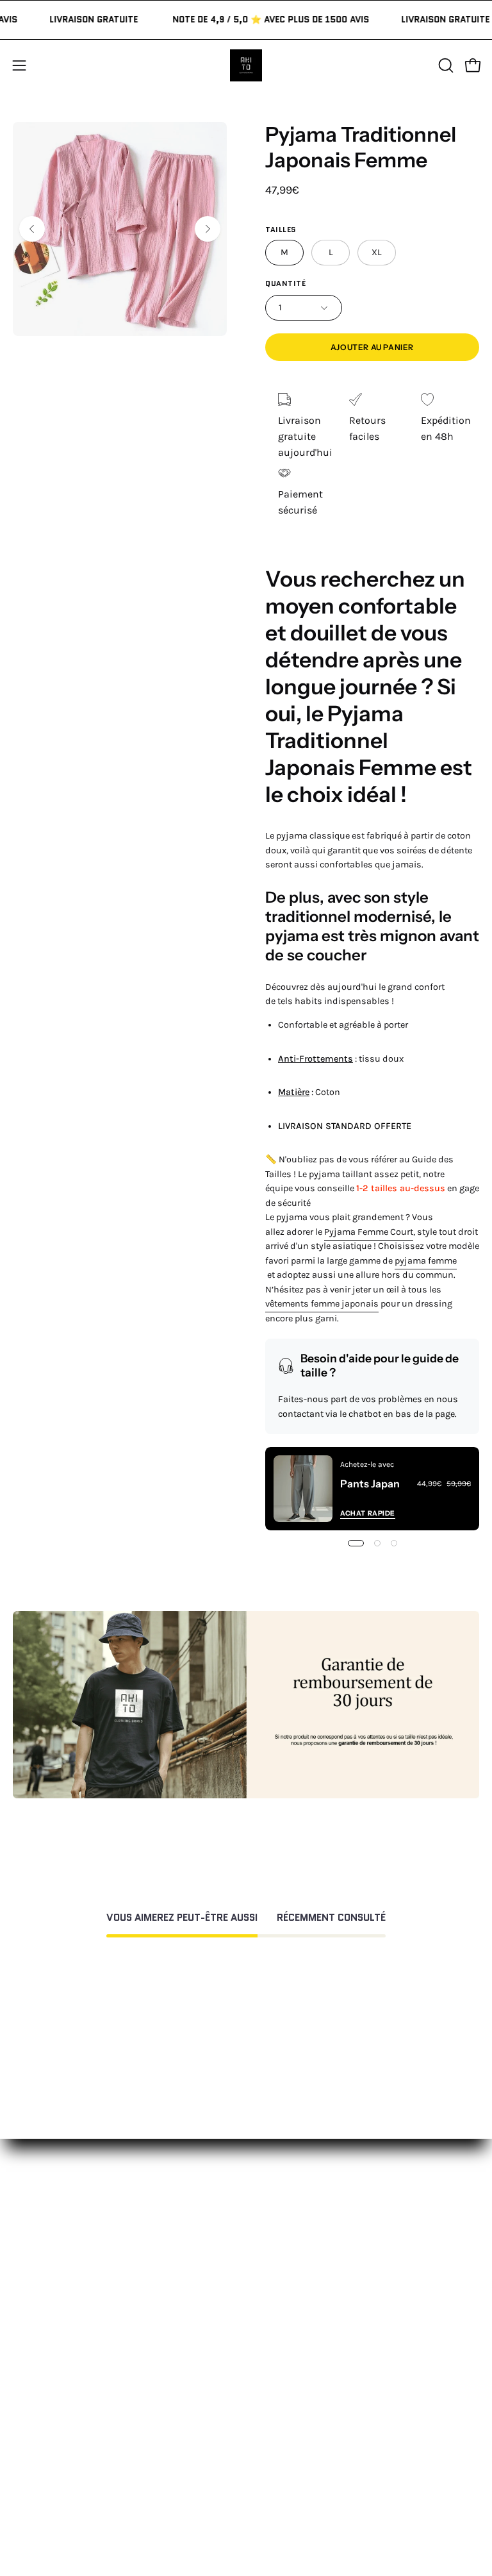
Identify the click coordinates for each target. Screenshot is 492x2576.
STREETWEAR (290, 2267)
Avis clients (285, 2421)
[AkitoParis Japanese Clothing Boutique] (246, 65)
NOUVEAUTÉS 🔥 (297, 2225)
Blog (269, 2484)
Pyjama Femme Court (369, 1232)
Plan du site (40, 2505)
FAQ (21, 2399)
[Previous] (32, 229)
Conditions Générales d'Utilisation (92, 2442)
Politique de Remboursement (81, 2421)
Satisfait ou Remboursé (314, 2378)
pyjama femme (426, 1261)
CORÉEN (278, 2288)
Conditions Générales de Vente (84, 2484)
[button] (445, 65)
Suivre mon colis (298, 2463)
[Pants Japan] (303, 1489)
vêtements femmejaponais (322, 1304)
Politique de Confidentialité (77, 2463)
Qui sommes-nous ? (306, 2399)
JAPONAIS (281, 2246)
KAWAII (275, 2310)
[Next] (208, 229)
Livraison (280, 2442)
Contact (31, 2378)
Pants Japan (370, 1484)
